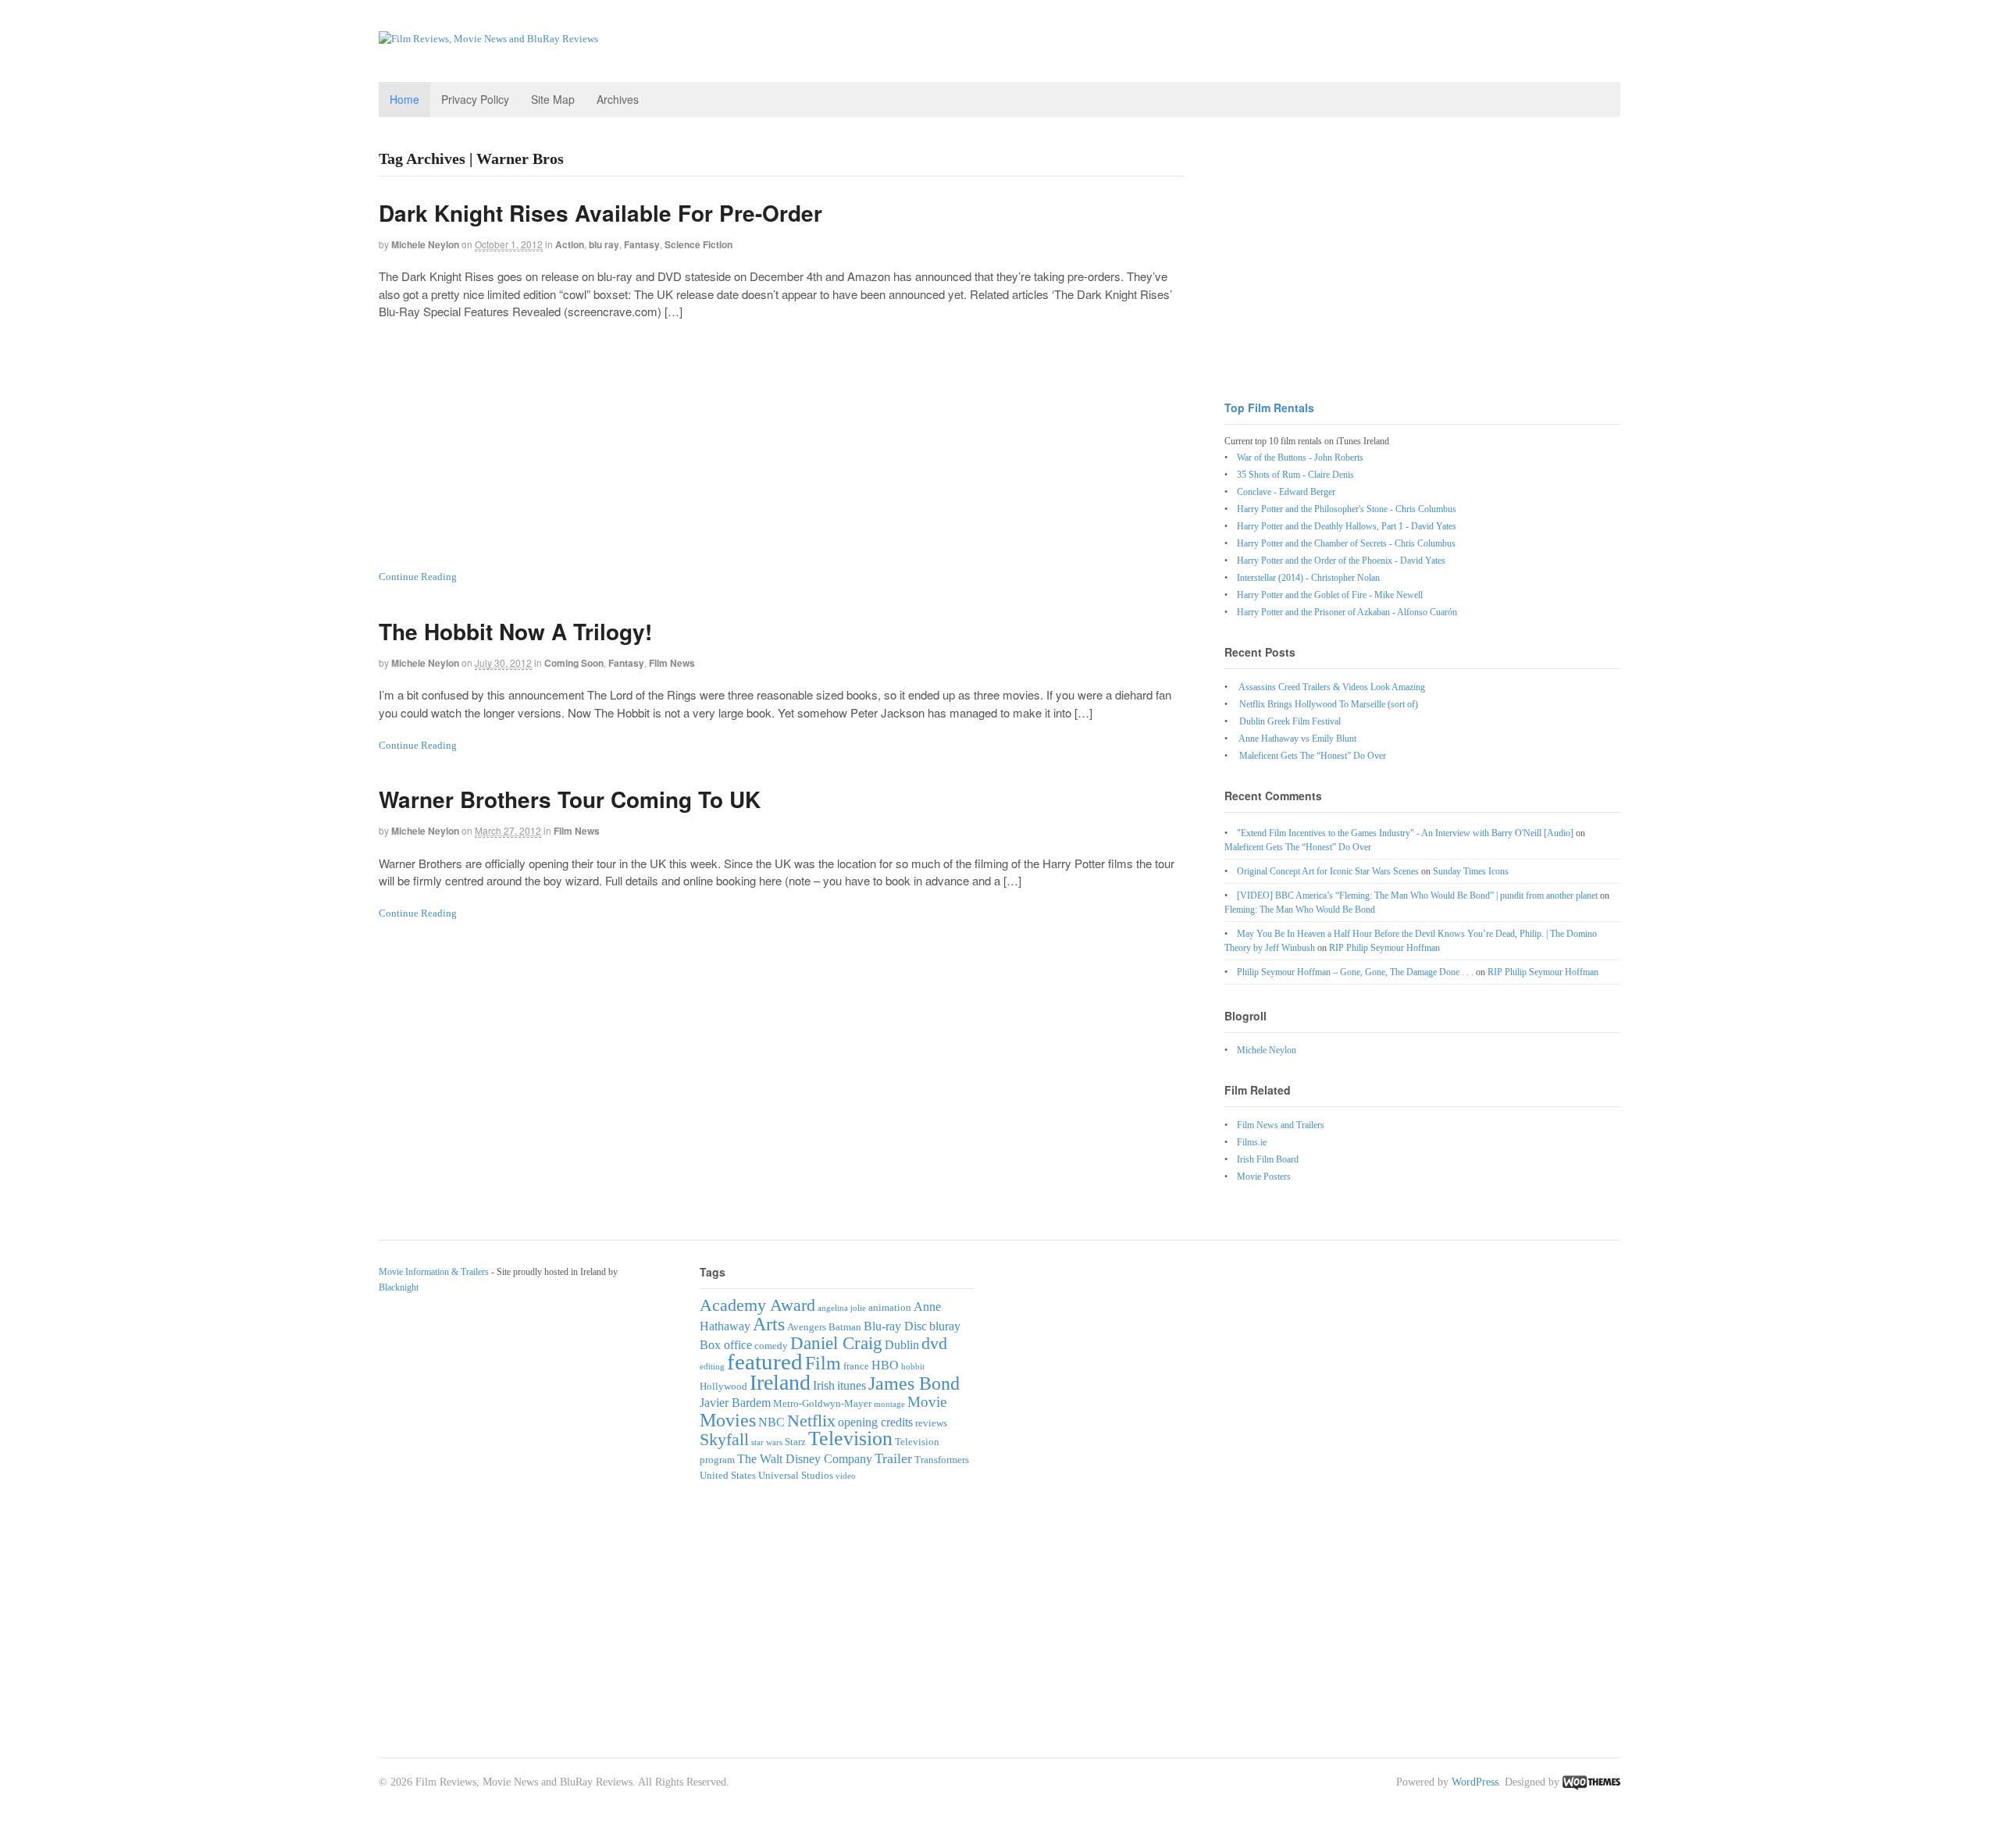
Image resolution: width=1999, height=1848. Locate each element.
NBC (771, 1422)
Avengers (807, 1327)
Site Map (553, 99)
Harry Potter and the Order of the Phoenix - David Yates (1341, 561)
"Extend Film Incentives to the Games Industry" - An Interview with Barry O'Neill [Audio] (1405, 833)
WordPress (1475, 1782)
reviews (931, 1423)
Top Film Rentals (1269, 408)
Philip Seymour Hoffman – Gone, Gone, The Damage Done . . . (1355, 972)
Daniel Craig (836, 1343)
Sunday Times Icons (1471, 871)
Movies (728, 1420)
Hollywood (723, 1386)
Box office (726, 1345)
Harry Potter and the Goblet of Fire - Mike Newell (1330, 595)
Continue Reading (418, 577)
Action (570, 244)
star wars (767, 1442)
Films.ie (1252, 1142)
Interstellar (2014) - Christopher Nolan (1308, 578)
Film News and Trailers (1281, 1125)
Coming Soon (574, 663)
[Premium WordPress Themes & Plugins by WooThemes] (1591, 1782)
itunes (852, 1385)
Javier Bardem (735, 1403)
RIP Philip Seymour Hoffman (1384, 948)
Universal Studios (796, 1475)
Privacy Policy (475, 99)
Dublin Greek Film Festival (1290, 721)
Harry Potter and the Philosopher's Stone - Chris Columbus (1347, 509)
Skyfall (724, 1439)
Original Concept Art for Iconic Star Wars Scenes (1328, 871)
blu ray (604, 244)
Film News (672, 663)
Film (823, 1363)
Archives (618, 99)
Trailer (893, 1458)
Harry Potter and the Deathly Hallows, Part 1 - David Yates (1347, 526)
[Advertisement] (782, 444)
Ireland (780, 1382)
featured (765, 1362)
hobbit (913, 1367)
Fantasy (642, 244)
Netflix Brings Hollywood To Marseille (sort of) (1329, 704)
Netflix (811, 1421)
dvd (934, 1343)
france (856, 1366)
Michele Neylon (425, 244)
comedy (771, 1346)
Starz (795, 1442)
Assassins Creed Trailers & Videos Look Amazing (1332, 687)
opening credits (875, 1422)
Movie (927, 1402)
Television (850, 1439)
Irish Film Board (1268, 1159)
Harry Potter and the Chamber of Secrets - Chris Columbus (1346, 543)
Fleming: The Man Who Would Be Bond (1300, 910)
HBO (885, 1365)
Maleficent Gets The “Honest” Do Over (1313, 756)
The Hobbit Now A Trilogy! (515, 631)
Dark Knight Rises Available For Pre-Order (600, 213)
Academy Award (757, 1305)
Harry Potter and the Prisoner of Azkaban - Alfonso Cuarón (1347, 612)
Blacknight (399, 1287)
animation (890, 1307)
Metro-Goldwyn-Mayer (822, 1403)
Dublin (902, 1345)
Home (404, 99)
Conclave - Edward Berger (1286, 492)
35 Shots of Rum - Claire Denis (1295, 475)
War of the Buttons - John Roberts (1300, 458)
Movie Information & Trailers (434, 1272)
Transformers (942, 1460)
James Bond (914, 1383)
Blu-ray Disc (895, 1326)
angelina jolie (842, 1308)
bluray (945, 1326)
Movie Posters (1264, 1177)
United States (728, 1475)
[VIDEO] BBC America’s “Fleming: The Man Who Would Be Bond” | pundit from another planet (1417, 896)
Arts (769, 1324)
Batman (845, 1327)
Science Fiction (698, 244)
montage (889, 1404)
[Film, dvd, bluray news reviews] (488, 39)
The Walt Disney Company (805, 1459)
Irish (824, 1385)
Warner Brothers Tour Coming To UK (570, 799)
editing (712, 1367)
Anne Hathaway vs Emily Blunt (1297, 739)
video (846, 1476)
